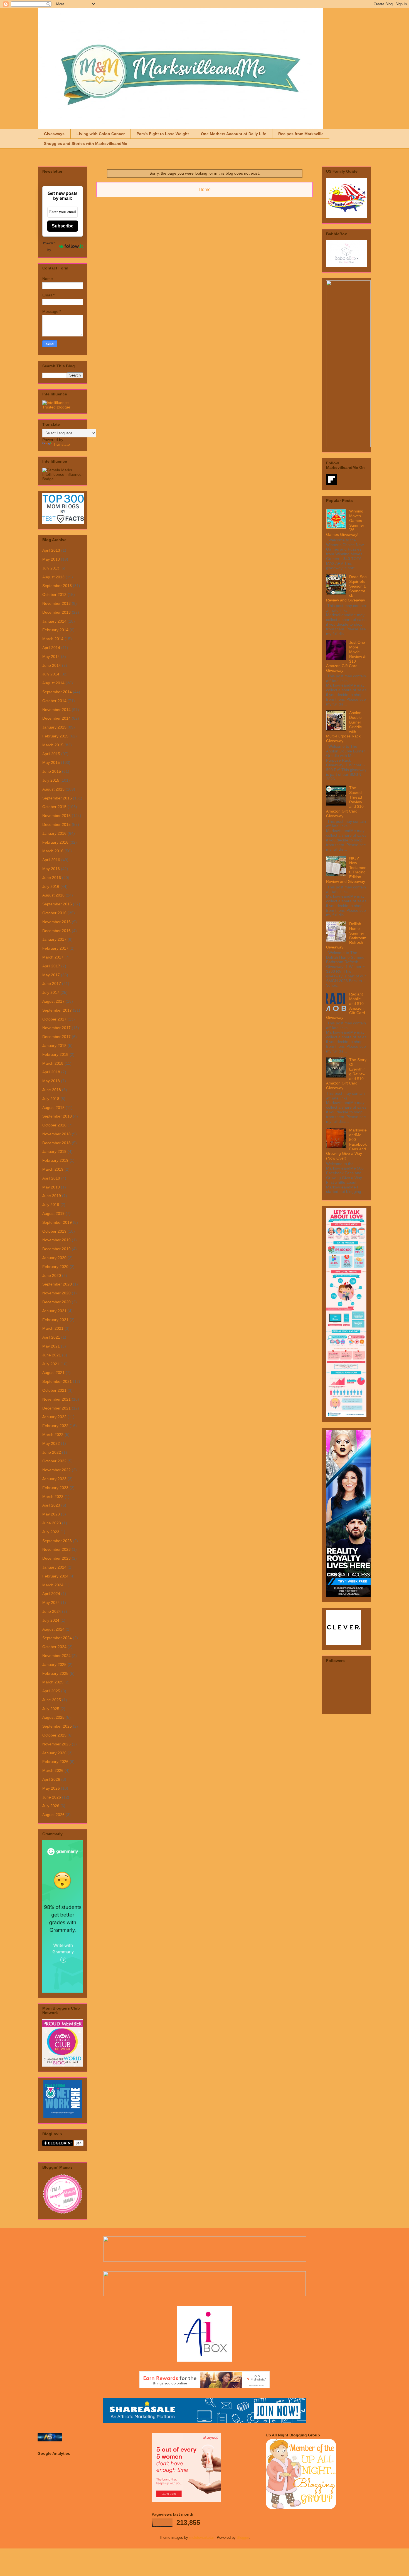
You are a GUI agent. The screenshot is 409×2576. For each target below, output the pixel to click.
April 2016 (51, 860)
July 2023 (51, 1532)
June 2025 (52, 1700)
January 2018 (54, 1046)
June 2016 (52, 878)
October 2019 (54, 1231)
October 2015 (54, 807)
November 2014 (56, 710)
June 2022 (52, 1452)
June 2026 (52, 1797)
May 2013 (51, 559)
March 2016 (53, 851)
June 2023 (52, 1523)
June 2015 (52, 771)
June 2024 (52, 1611)
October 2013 (54, 595)
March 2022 (53, 1435)
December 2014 (56, 718)
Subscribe (63, 226)
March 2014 (53, 639)
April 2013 (51, 550)
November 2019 (56, 1240)
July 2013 (51, 568)
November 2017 (56, 1028)
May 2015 (51, 762)
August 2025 (53, 1717)
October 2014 (54, 701)
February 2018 (55, 1054)
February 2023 (55, 1488)
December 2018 (56, 1143)
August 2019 (53, 1213)
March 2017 (53, 957)
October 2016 (54, 913)
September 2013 (57, 586)
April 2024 (51, 1594)
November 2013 (56, 603)
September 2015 (57, 798)
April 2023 (51, 1505)
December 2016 (56, 931)
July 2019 (51, 1205)
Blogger (243, 2537)
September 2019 (57, 1222)
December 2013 (56, 612)
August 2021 (53, 1373)
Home (205, 190)
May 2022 (51, 1443)
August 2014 (53, 683)
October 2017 (54, 1019)
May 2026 (51, 1788)
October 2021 (54, 1390)
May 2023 (51, 1514)
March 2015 (53, 745)
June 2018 (52, 1090)
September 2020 (57, 1284)
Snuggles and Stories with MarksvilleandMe (86, 143)
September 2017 (57, 1010)
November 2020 (56, 1293)
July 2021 (51, 1364)
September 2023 (57, 1541)
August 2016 (53, 895)
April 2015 (51, 754)
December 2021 (56, 1408)
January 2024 (54, 1567)
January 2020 (54, 1258)
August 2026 (53, 1815)
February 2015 (55, 736)
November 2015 (56, 816)
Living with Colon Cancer (101, 134)
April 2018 (51, 1072)
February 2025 (55, 1673)
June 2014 (52, 665)
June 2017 (52, 984)
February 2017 (55, 948)
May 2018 (51, 1081)
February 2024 (55, 1576)
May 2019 (51, 1187)
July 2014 (51, 674)
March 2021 (53, 1328)
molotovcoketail (202, 2537)
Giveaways (54, 134)
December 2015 (56, 824)
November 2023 (56, 1549)
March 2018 (53, 1063)
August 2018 (53, 1108)
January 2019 (54, 1151)
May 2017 (51, 975)
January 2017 (54, 939)
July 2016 (51, 886)
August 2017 (53, 1001)
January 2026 (54, 1753)
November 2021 (56, 1399)
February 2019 (55, 1160)
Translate (62, 444)
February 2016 (55, 842)
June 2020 (52, 1275)
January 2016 (54, 833)
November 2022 (56, 1470)
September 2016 (57, 904)
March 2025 (53, 1682)
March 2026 (53, 1770)
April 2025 (51, 1691)
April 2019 (51, 1178)
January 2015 (54, 727)
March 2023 (53, 1497)
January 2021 (54, 1311)
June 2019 (52, 1196)
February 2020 (55, 1267)
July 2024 (51, 1620)
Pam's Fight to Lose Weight (163, 134)
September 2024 (57, 1638)
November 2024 (56, 1656)
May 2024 (51, 1602)
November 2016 (56, 922)
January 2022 (54, 1417)
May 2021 (51, 1346)
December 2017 (56, 1037)
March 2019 (53, 1169)
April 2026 (51, 1779)
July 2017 (51, 992)
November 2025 (56, 1744)
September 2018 (57, 1116)
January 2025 (54, 1665)
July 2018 (51, 1099)
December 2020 (56, 1302)
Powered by (49, 246)
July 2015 (51, 780)
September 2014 (57, 692)
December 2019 (56, 1249)
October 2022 (54, 1461)
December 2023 (56, 1558)
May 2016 (51, 869)
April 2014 (51, 648)
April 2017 (51, 966)
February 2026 (55, 1762)
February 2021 (55, 1320)
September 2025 (57, 1726)
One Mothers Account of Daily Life (234, 134)
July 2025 (51, 1709)
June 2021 (52, 1355)
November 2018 (56, 1134)
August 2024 (53, 1629)
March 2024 (53, 1585)
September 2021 (57, 1381)
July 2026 (51, 1806)
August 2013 (53, 577)
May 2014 (51, 657)
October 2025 (54, 1735)
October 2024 (54, 1647)
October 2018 (54, 1125)
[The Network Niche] (63, 2117)
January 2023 (54, 1479)
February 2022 (55, 1426)
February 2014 (55, 630)
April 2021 (51, 1337)
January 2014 (54, 621)
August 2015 (53, 789)
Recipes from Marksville (301, 134)
